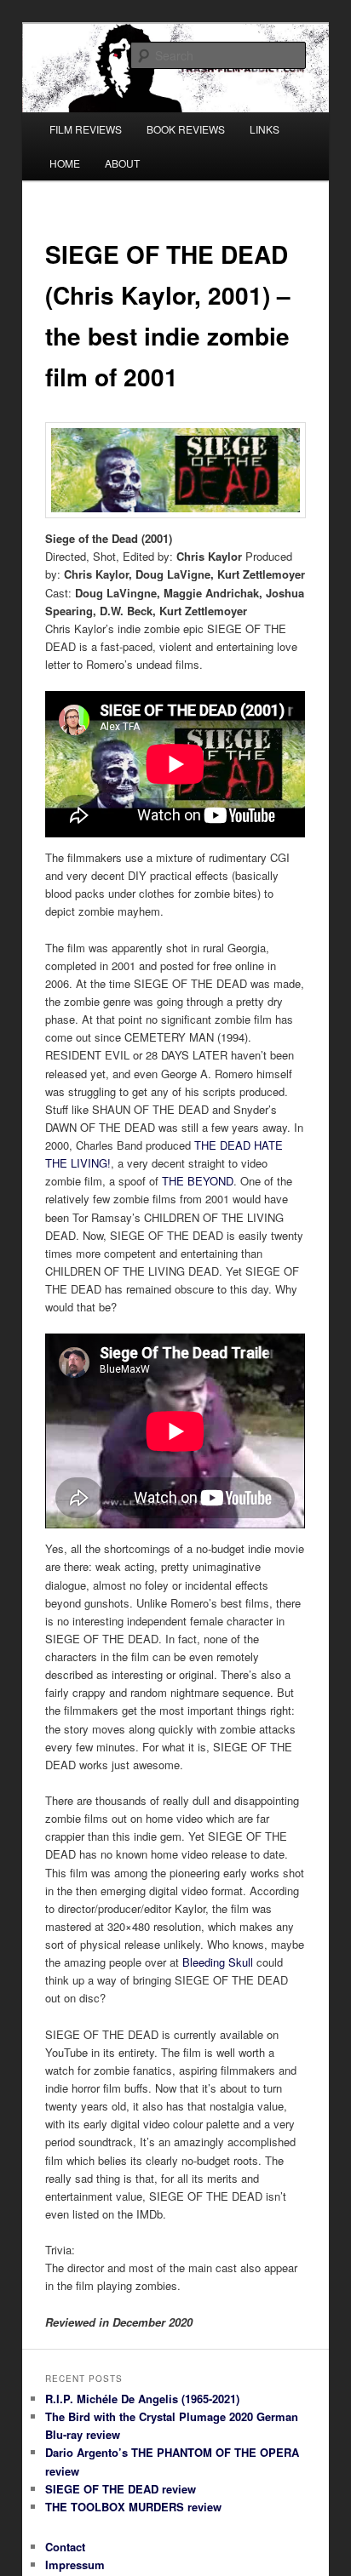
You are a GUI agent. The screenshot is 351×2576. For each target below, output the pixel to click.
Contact (65, 2547)
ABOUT (122, 163)
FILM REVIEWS (86, 129)
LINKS (265, 129)
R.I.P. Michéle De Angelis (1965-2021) (142, 2399)
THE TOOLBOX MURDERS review (133, 2507)
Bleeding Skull (218, 1962)
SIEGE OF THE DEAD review (121, 2489)
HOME (65, 163)
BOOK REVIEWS (186, 129)
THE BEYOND (198, 1181)
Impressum (75, 2565)
